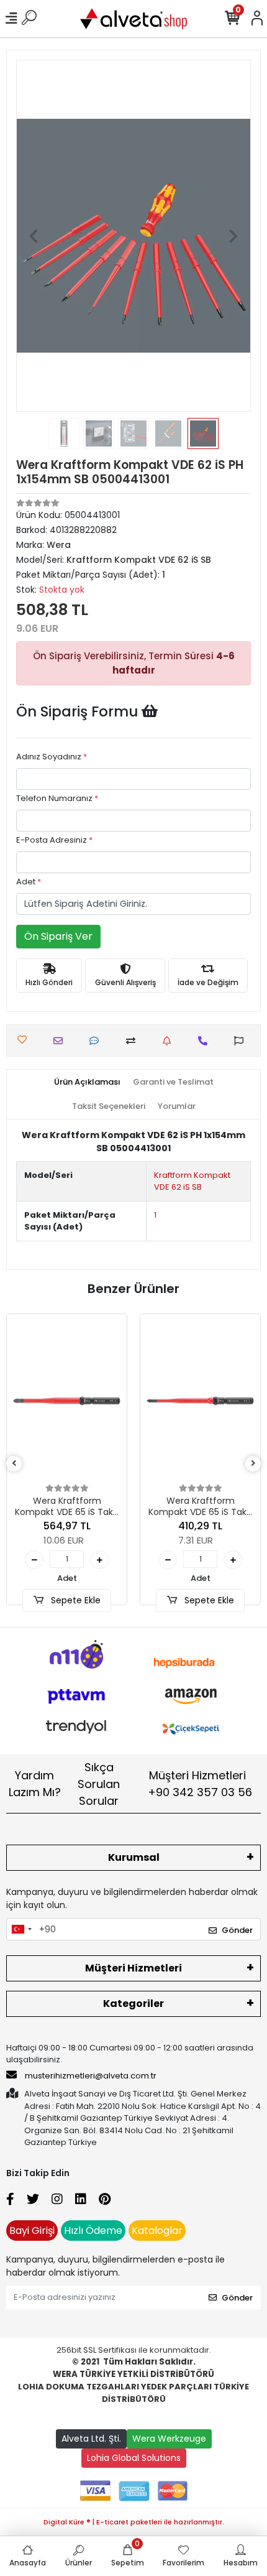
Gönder (237, 1930)
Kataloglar (157, 2231)
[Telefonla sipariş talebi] (206, 1041)
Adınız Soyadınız (52, 757)
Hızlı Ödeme (93, 2231)
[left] (14, 1464)
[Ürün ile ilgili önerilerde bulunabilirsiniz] (242, 1041)
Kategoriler (133, 2004)
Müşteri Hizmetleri (200, 1784)
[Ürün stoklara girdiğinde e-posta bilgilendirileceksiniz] (170, 1041)
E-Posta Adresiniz (54, 840)
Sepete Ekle (75, 1600)
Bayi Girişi (32, 2231)
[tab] (87, 1082)
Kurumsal (134, 1857)
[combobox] (21, 1929)
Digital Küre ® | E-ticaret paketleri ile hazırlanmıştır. (134, 2522)
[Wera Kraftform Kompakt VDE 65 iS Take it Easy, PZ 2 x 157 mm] (67, 1401)
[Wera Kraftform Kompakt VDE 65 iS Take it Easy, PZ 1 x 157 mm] (200, 1401)
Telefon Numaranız (57, 798)
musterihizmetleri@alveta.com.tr (91, 2076)
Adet (29, 882)
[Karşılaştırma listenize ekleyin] (134, 1041)
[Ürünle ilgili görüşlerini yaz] (97, 1041)
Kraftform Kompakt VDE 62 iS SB (192, 1181)
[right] (253, 1464)
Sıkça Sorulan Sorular (99, 1784)
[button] (34, 236)
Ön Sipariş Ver (58, 936)
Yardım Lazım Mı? (35, 1784)
